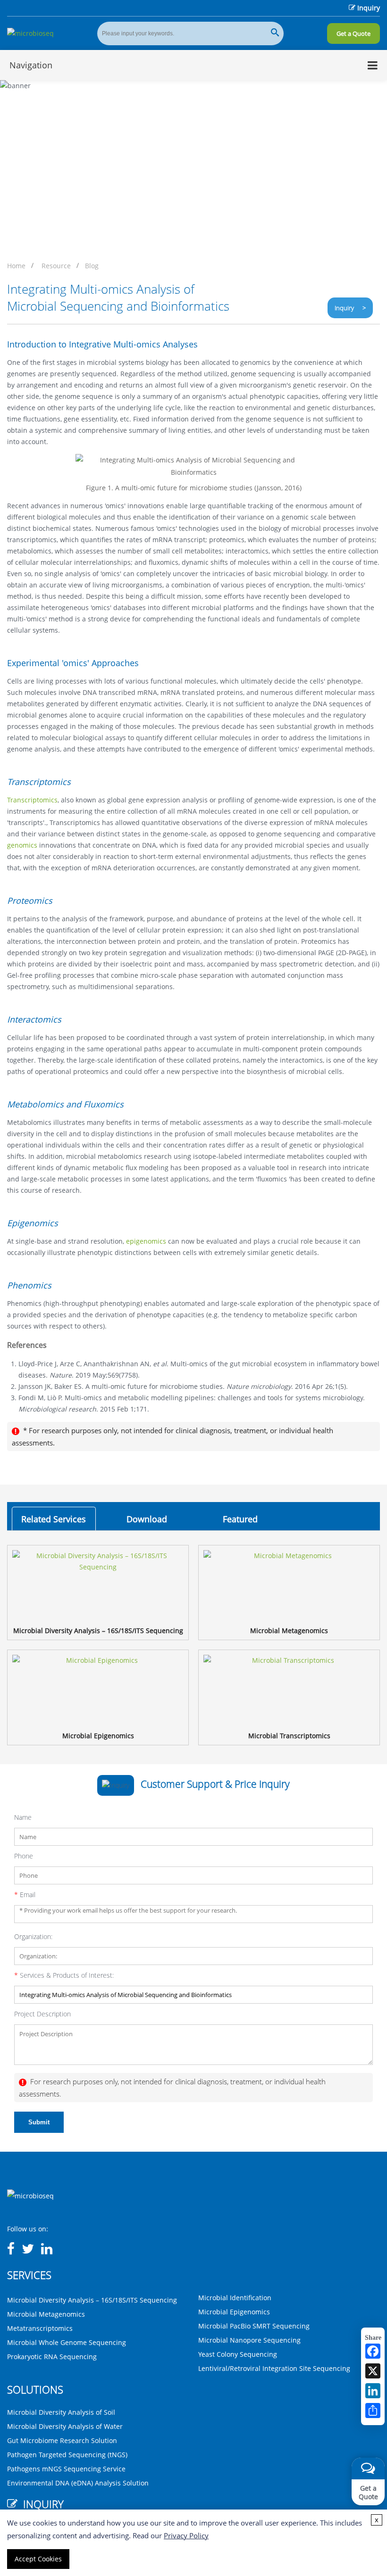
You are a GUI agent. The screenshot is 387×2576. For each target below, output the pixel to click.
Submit (39, 2122)
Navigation (31, 65)
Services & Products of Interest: (64, 1975)
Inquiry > (350, 308)
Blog (92, 266)
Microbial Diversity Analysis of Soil (61, 2412)
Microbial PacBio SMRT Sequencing (254, 2326)
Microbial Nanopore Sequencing (249, 2340)
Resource (56, 266)
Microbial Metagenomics (46, 2314)
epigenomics (146, 1241)
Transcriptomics (32, 800)
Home (16, 266)
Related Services (54, 1519)
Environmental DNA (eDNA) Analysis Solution (78, 2483)
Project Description (42, 2014)
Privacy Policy (186, 2535)
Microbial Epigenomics (234, 2312)
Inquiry (369, 8)
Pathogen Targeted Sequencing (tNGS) (67, 2455)
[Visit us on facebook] (11, 2249)
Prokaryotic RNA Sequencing (52, 2357)
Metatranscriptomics (40, 2328)
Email (25, 1895)
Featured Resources (240, 1522)
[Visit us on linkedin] (47, 2249)
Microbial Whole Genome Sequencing (67, 2342)
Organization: (33, 1936)
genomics (22, 845)
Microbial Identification (235, 2298)
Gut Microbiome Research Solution (62, 2440)
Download (147, 1519)
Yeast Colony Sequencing (238, 2354)
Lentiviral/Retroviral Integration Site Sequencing (274, 2368)
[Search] (275, 33)
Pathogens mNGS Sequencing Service (66, 2469)
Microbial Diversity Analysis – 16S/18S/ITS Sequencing (92, 2300)
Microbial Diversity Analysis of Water (65, 2426)
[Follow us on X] (28, 2249)
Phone (24, 1856)
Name (23, 1817)
